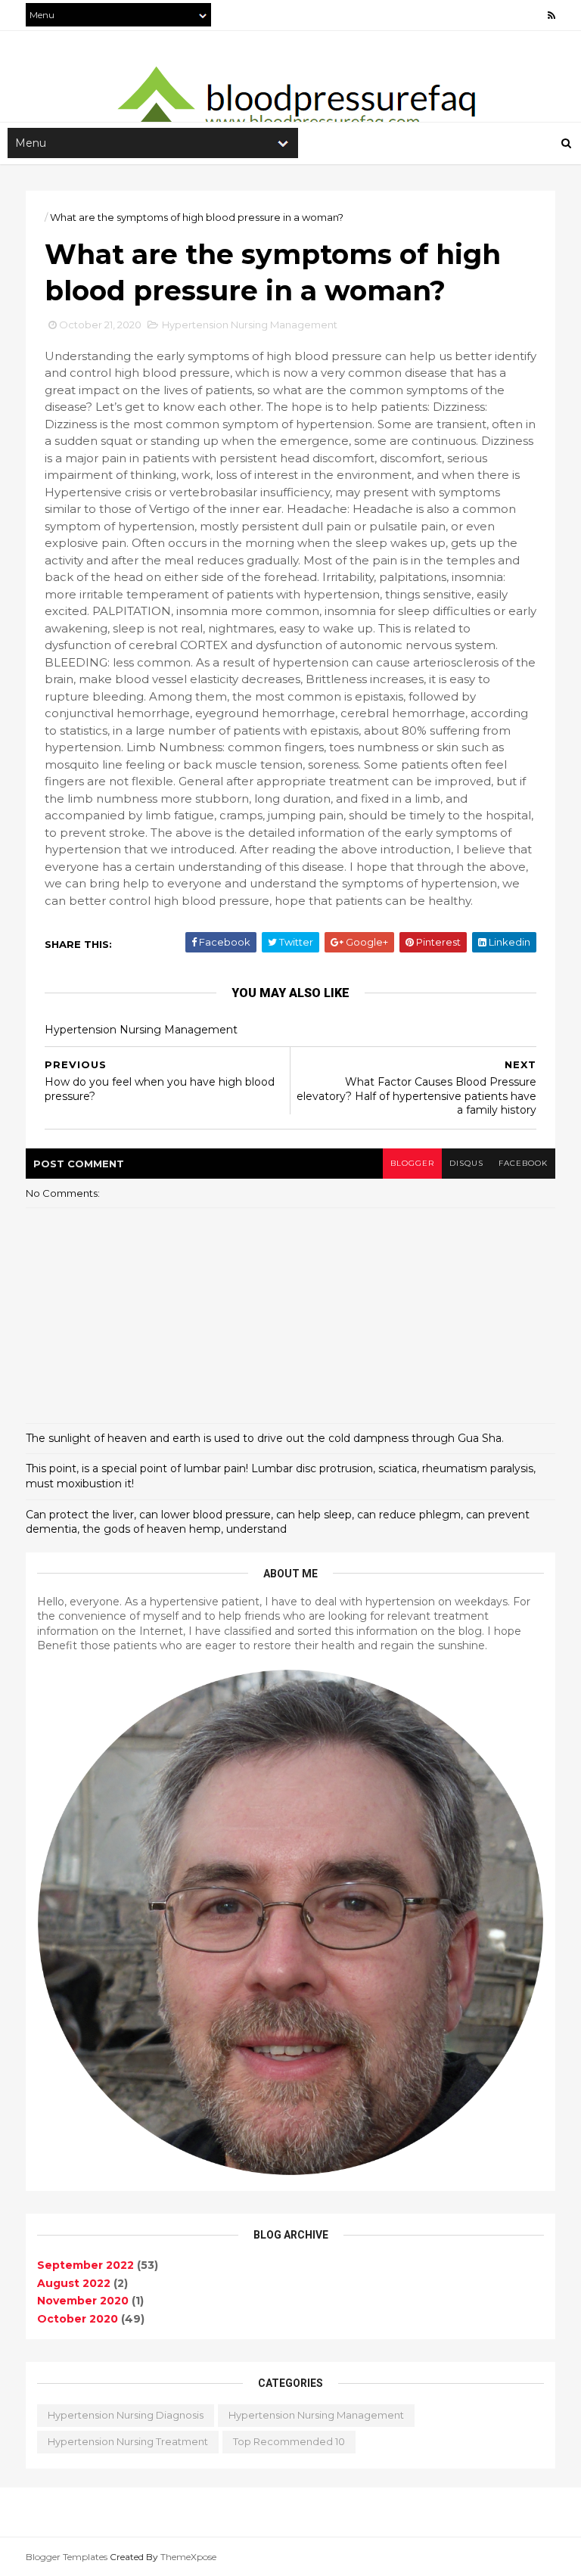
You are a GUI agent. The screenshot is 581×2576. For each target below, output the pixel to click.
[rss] (551, 16)
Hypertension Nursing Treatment (128, 2441)
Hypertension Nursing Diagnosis (126, 2415)
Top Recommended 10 (289, 2441)
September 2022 (85, 2265)
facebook (523, 1163)
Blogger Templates (67, 2557)
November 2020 (83, 2301)
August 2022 (74, 2283)
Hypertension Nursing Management (250, 325)
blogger (412, 1163)
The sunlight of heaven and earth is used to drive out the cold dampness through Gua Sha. (265, 1438)
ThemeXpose (188, 2557)
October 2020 (78, 2319)
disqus (466, 1163)
